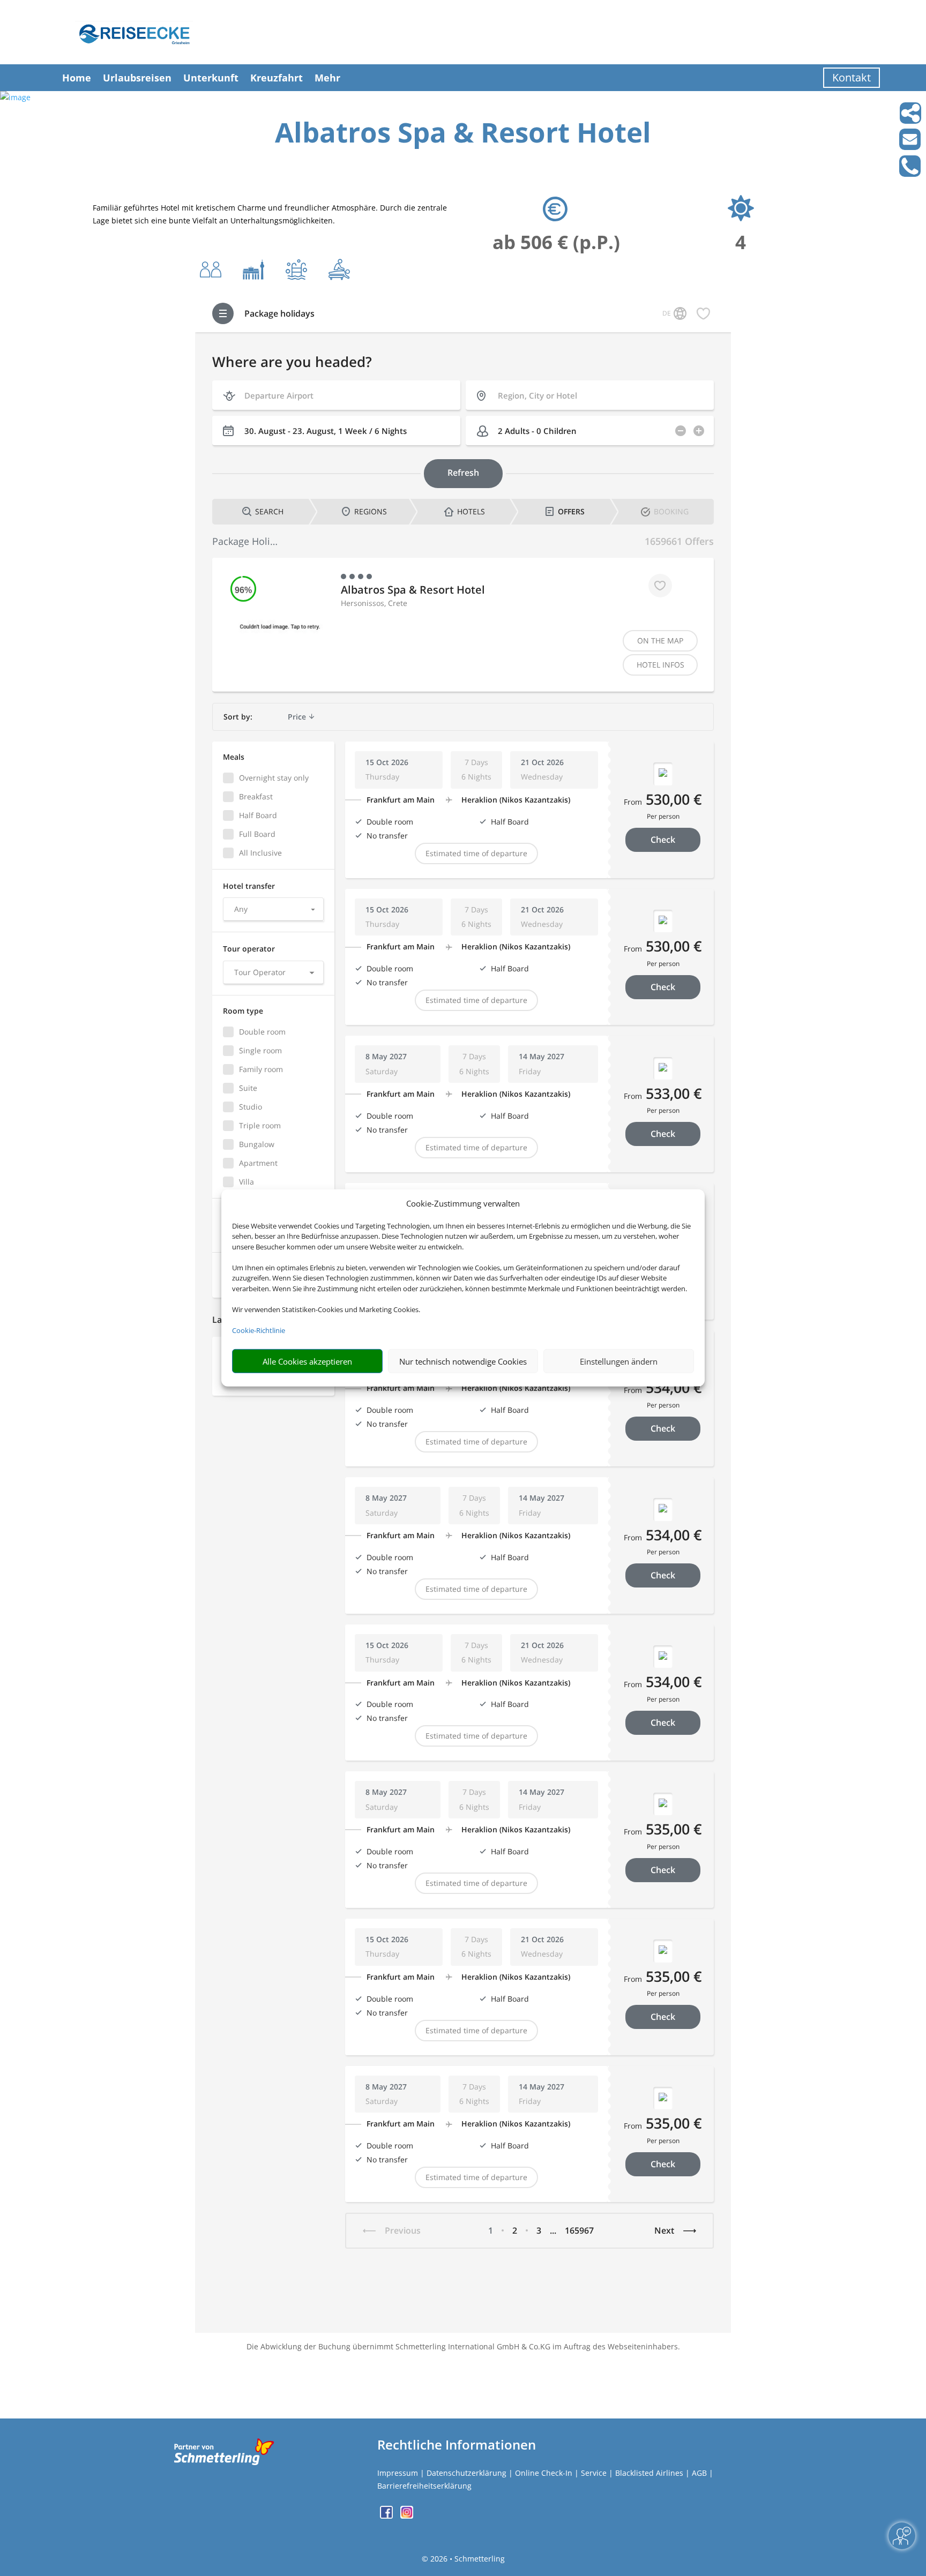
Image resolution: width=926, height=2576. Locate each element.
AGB (699, 2473)
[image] (15, 97)
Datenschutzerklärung (466, 2473)
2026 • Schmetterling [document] (466, 2559)
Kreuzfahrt (277, 78)
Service (594, 2473)
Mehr (327, 78)
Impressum (398, 2473)
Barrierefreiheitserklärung (424, 2486)
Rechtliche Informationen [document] (457, 2445)
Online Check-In (544, 2473)
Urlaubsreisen (137, 78)
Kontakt (852, 77)
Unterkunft (211, 78)
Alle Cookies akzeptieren (307, 1361)
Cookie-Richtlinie (259, 1330)
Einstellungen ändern (619, 1361)
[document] (463, 135)
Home (77, 78)
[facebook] (387, 2516)
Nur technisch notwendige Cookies (463, 1361)
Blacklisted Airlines (649, 2473)
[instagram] (407, 2516)
